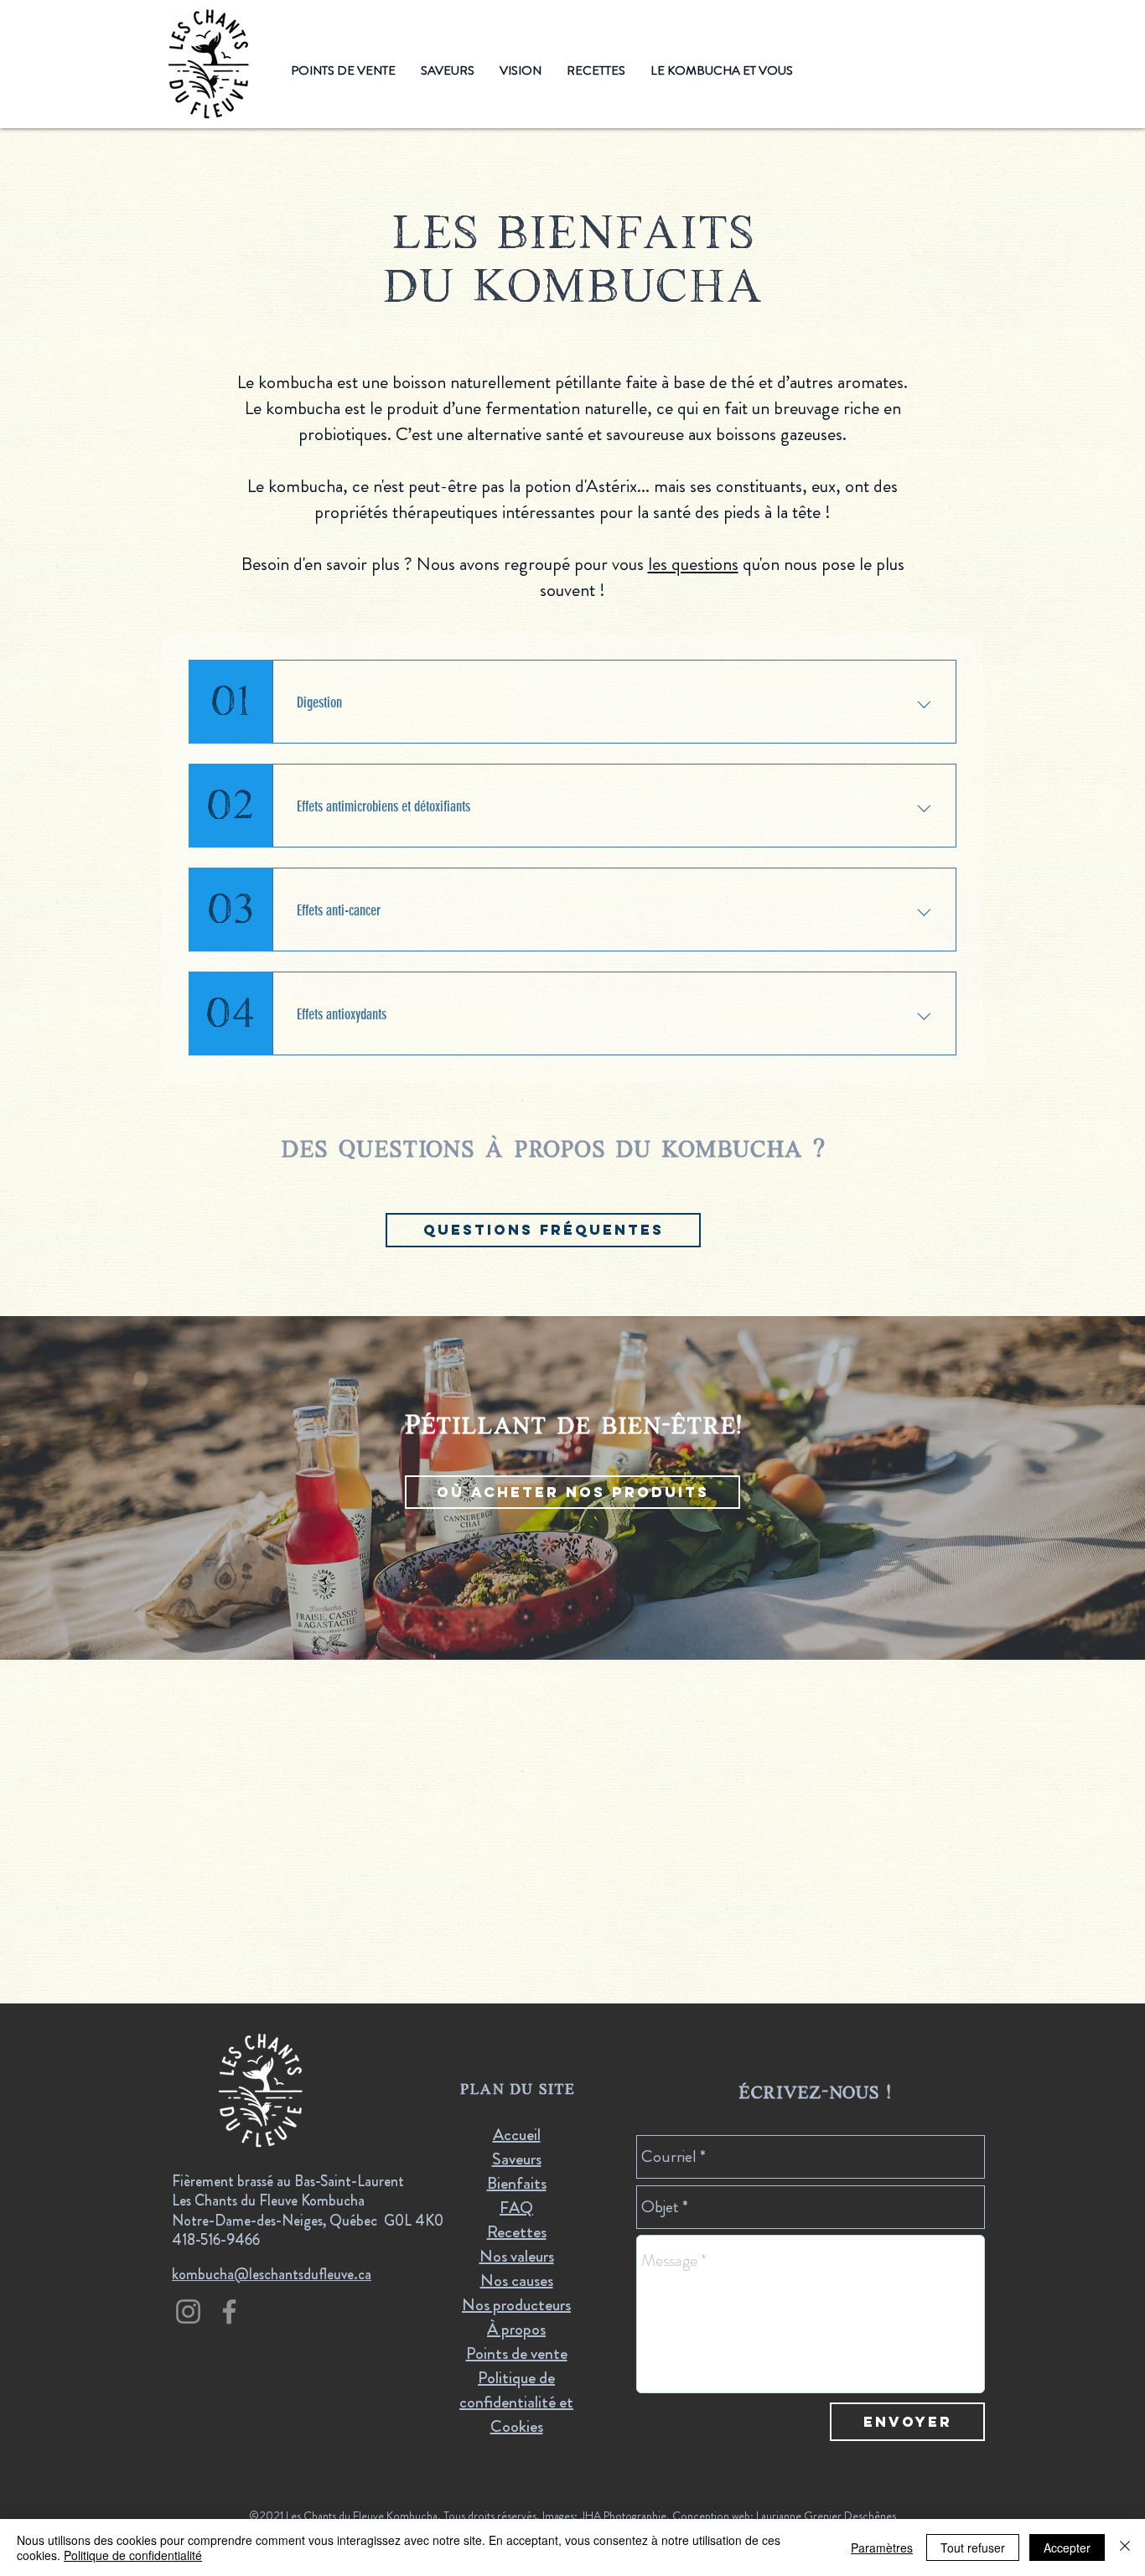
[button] (521, 71)
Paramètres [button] (882, 2547)
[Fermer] (1125, 2547)
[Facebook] (229, 2312)
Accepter (1067, 2547)
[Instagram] (188, 2312)
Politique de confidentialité (133, 2555)
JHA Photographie (623, 2516)
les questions (693, 564)
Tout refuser (973, 2547)
